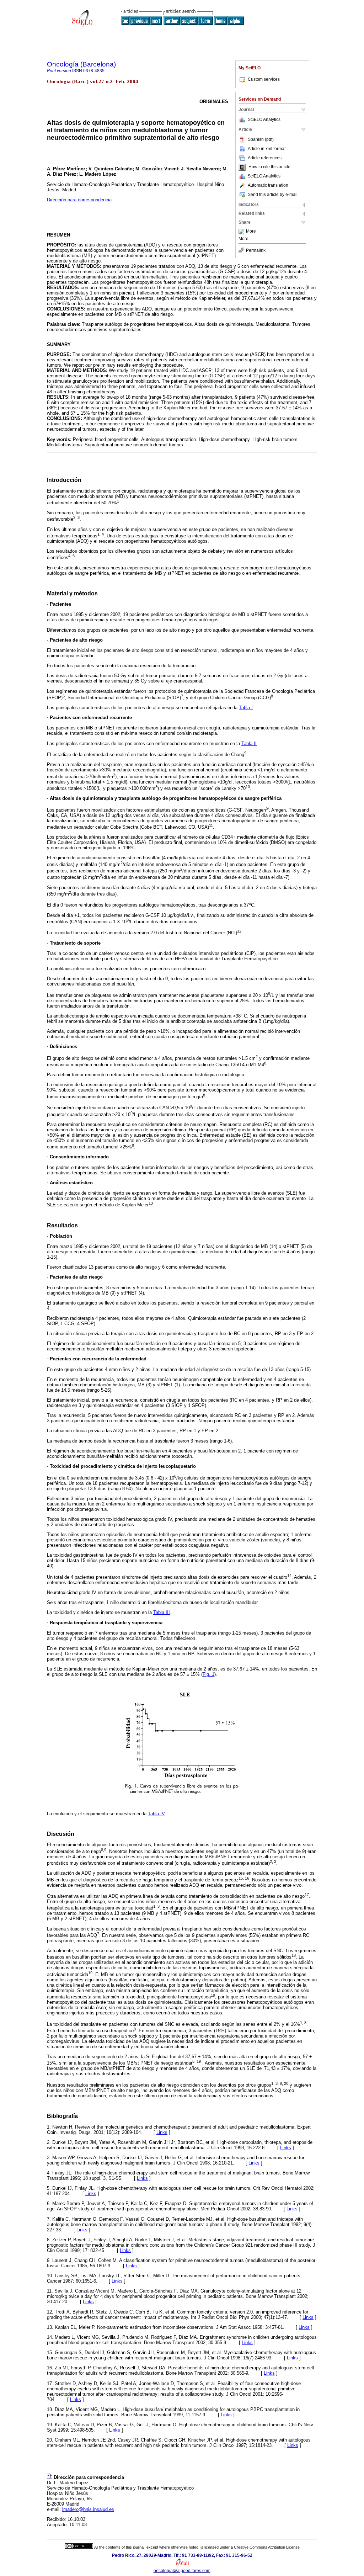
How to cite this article (269, 167)
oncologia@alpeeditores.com (182, 2571)
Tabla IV (156, 1814)
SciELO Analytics (264, 119)
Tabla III (162, 1612)
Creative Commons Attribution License (267, 2547)
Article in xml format (267, 149)
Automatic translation (268, 185)
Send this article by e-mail (273, 195)
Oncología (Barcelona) (81, 64)
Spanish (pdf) (261, 139)
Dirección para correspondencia (79, 200)
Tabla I (246, 708)
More (251, 232)
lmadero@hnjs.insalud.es (88, 2509)
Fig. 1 (208, 1674)
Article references (265, 158)
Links (162, 2132)
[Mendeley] (242, 232)
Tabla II (249, 743)
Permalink (256, 250)
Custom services (264, 79)
